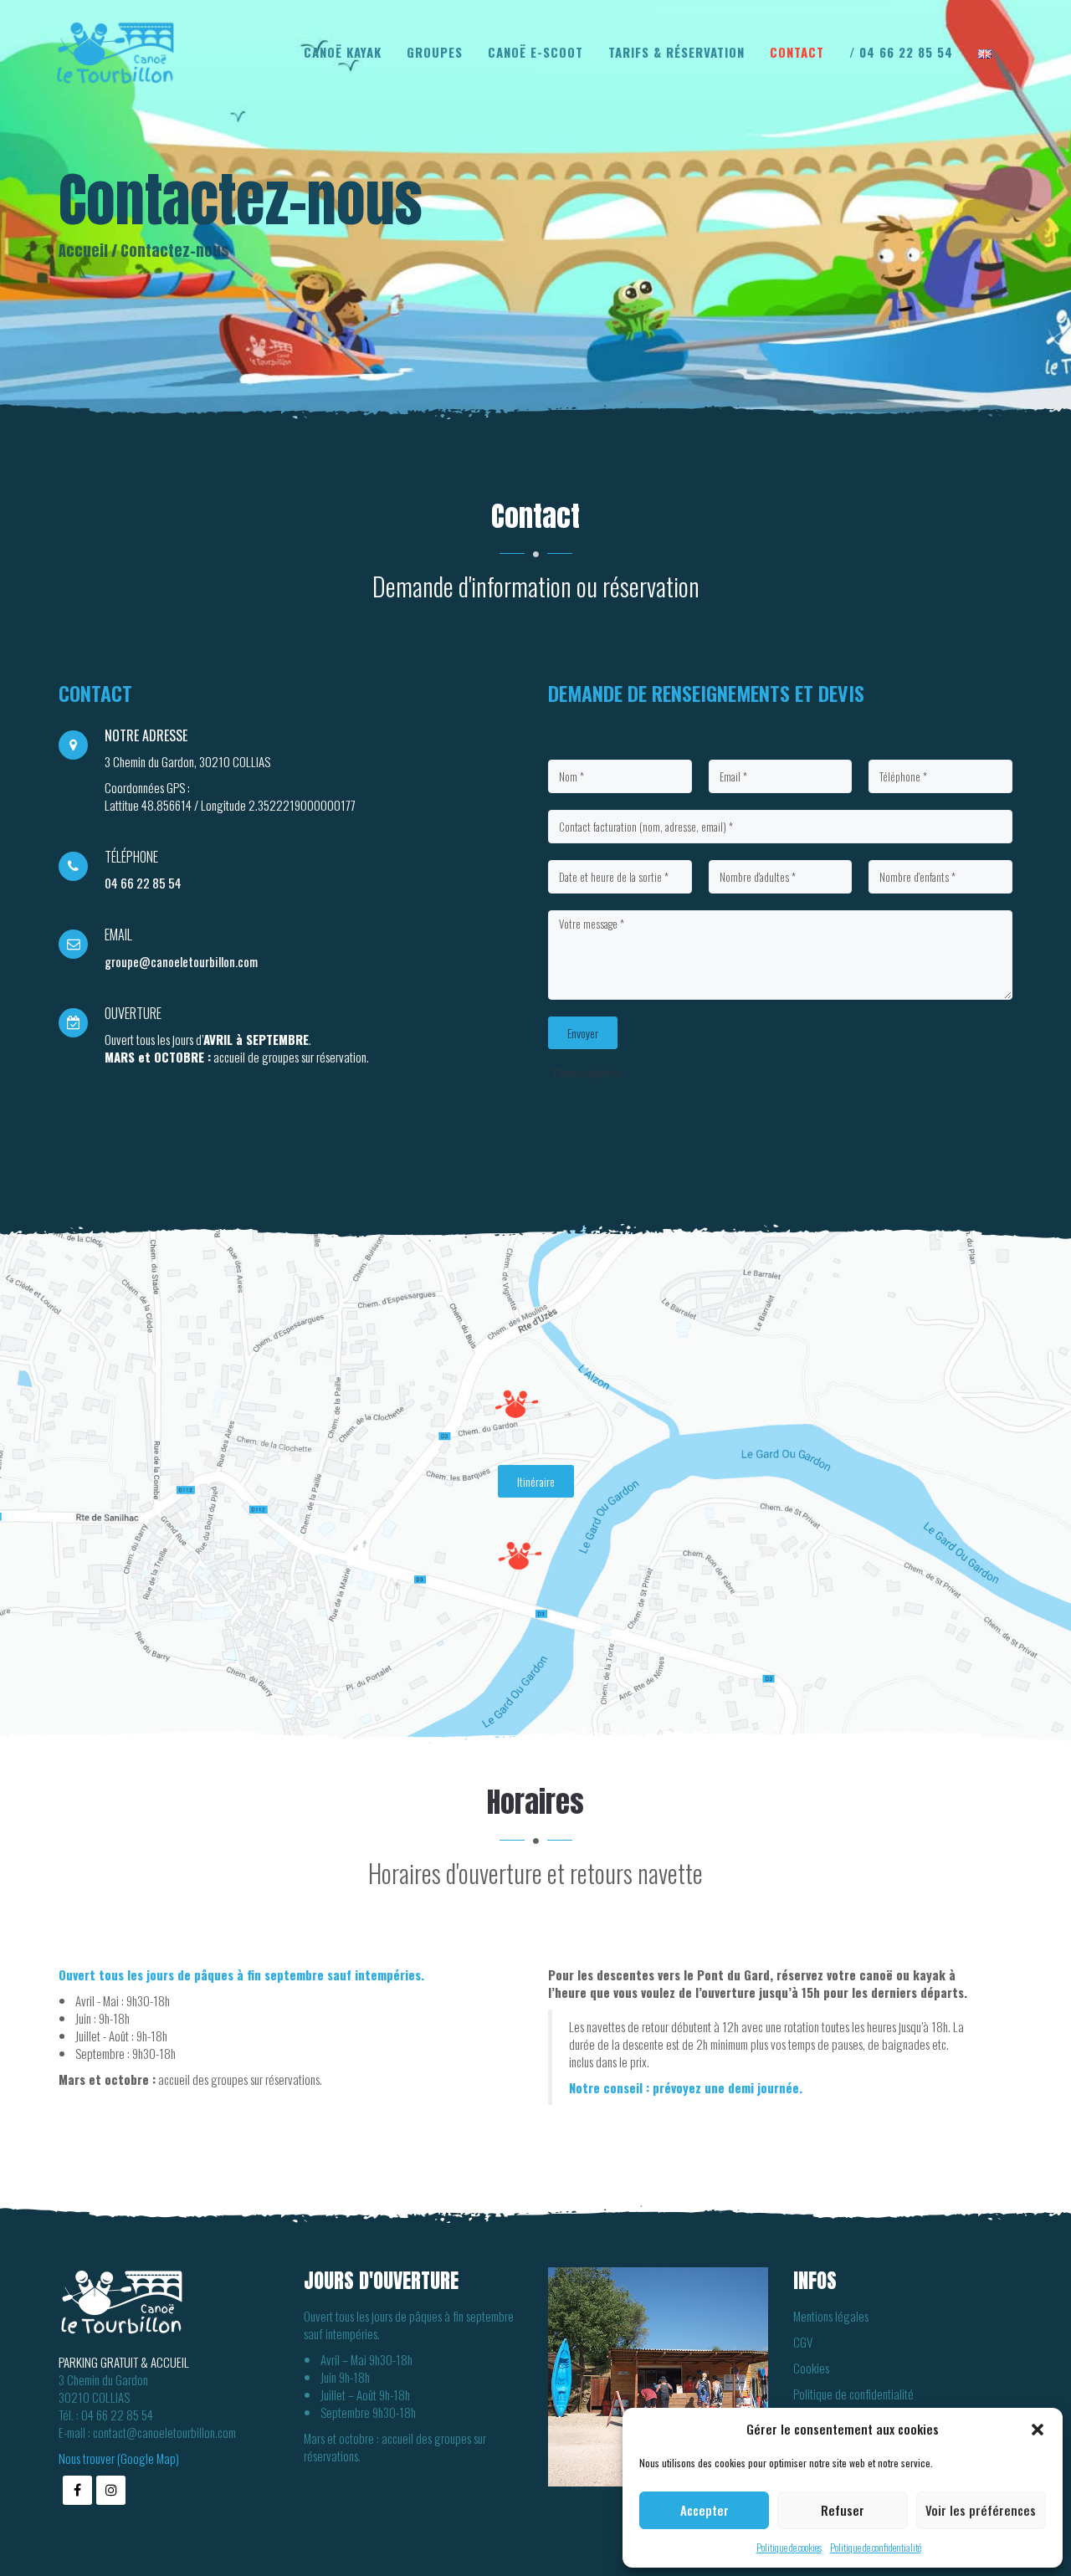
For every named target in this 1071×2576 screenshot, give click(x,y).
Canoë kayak (343, 52)
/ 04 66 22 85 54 (901, 52)
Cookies (811, 2368)
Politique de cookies (789, 2547)
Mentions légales (831, 2316)
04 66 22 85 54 (143, 883)
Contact (797, 52)
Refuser (843, 2510)
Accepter (705, 2510)
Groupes (435, 52)
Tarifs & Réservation (676, 52)
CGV (803, 2342)
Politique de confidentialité (876, 2547)
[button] (1038, 2430)
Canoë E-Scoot (535, 52)
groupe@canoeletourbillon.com (181, 961)
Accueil (83, 251)
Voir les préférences (981, 2510)
